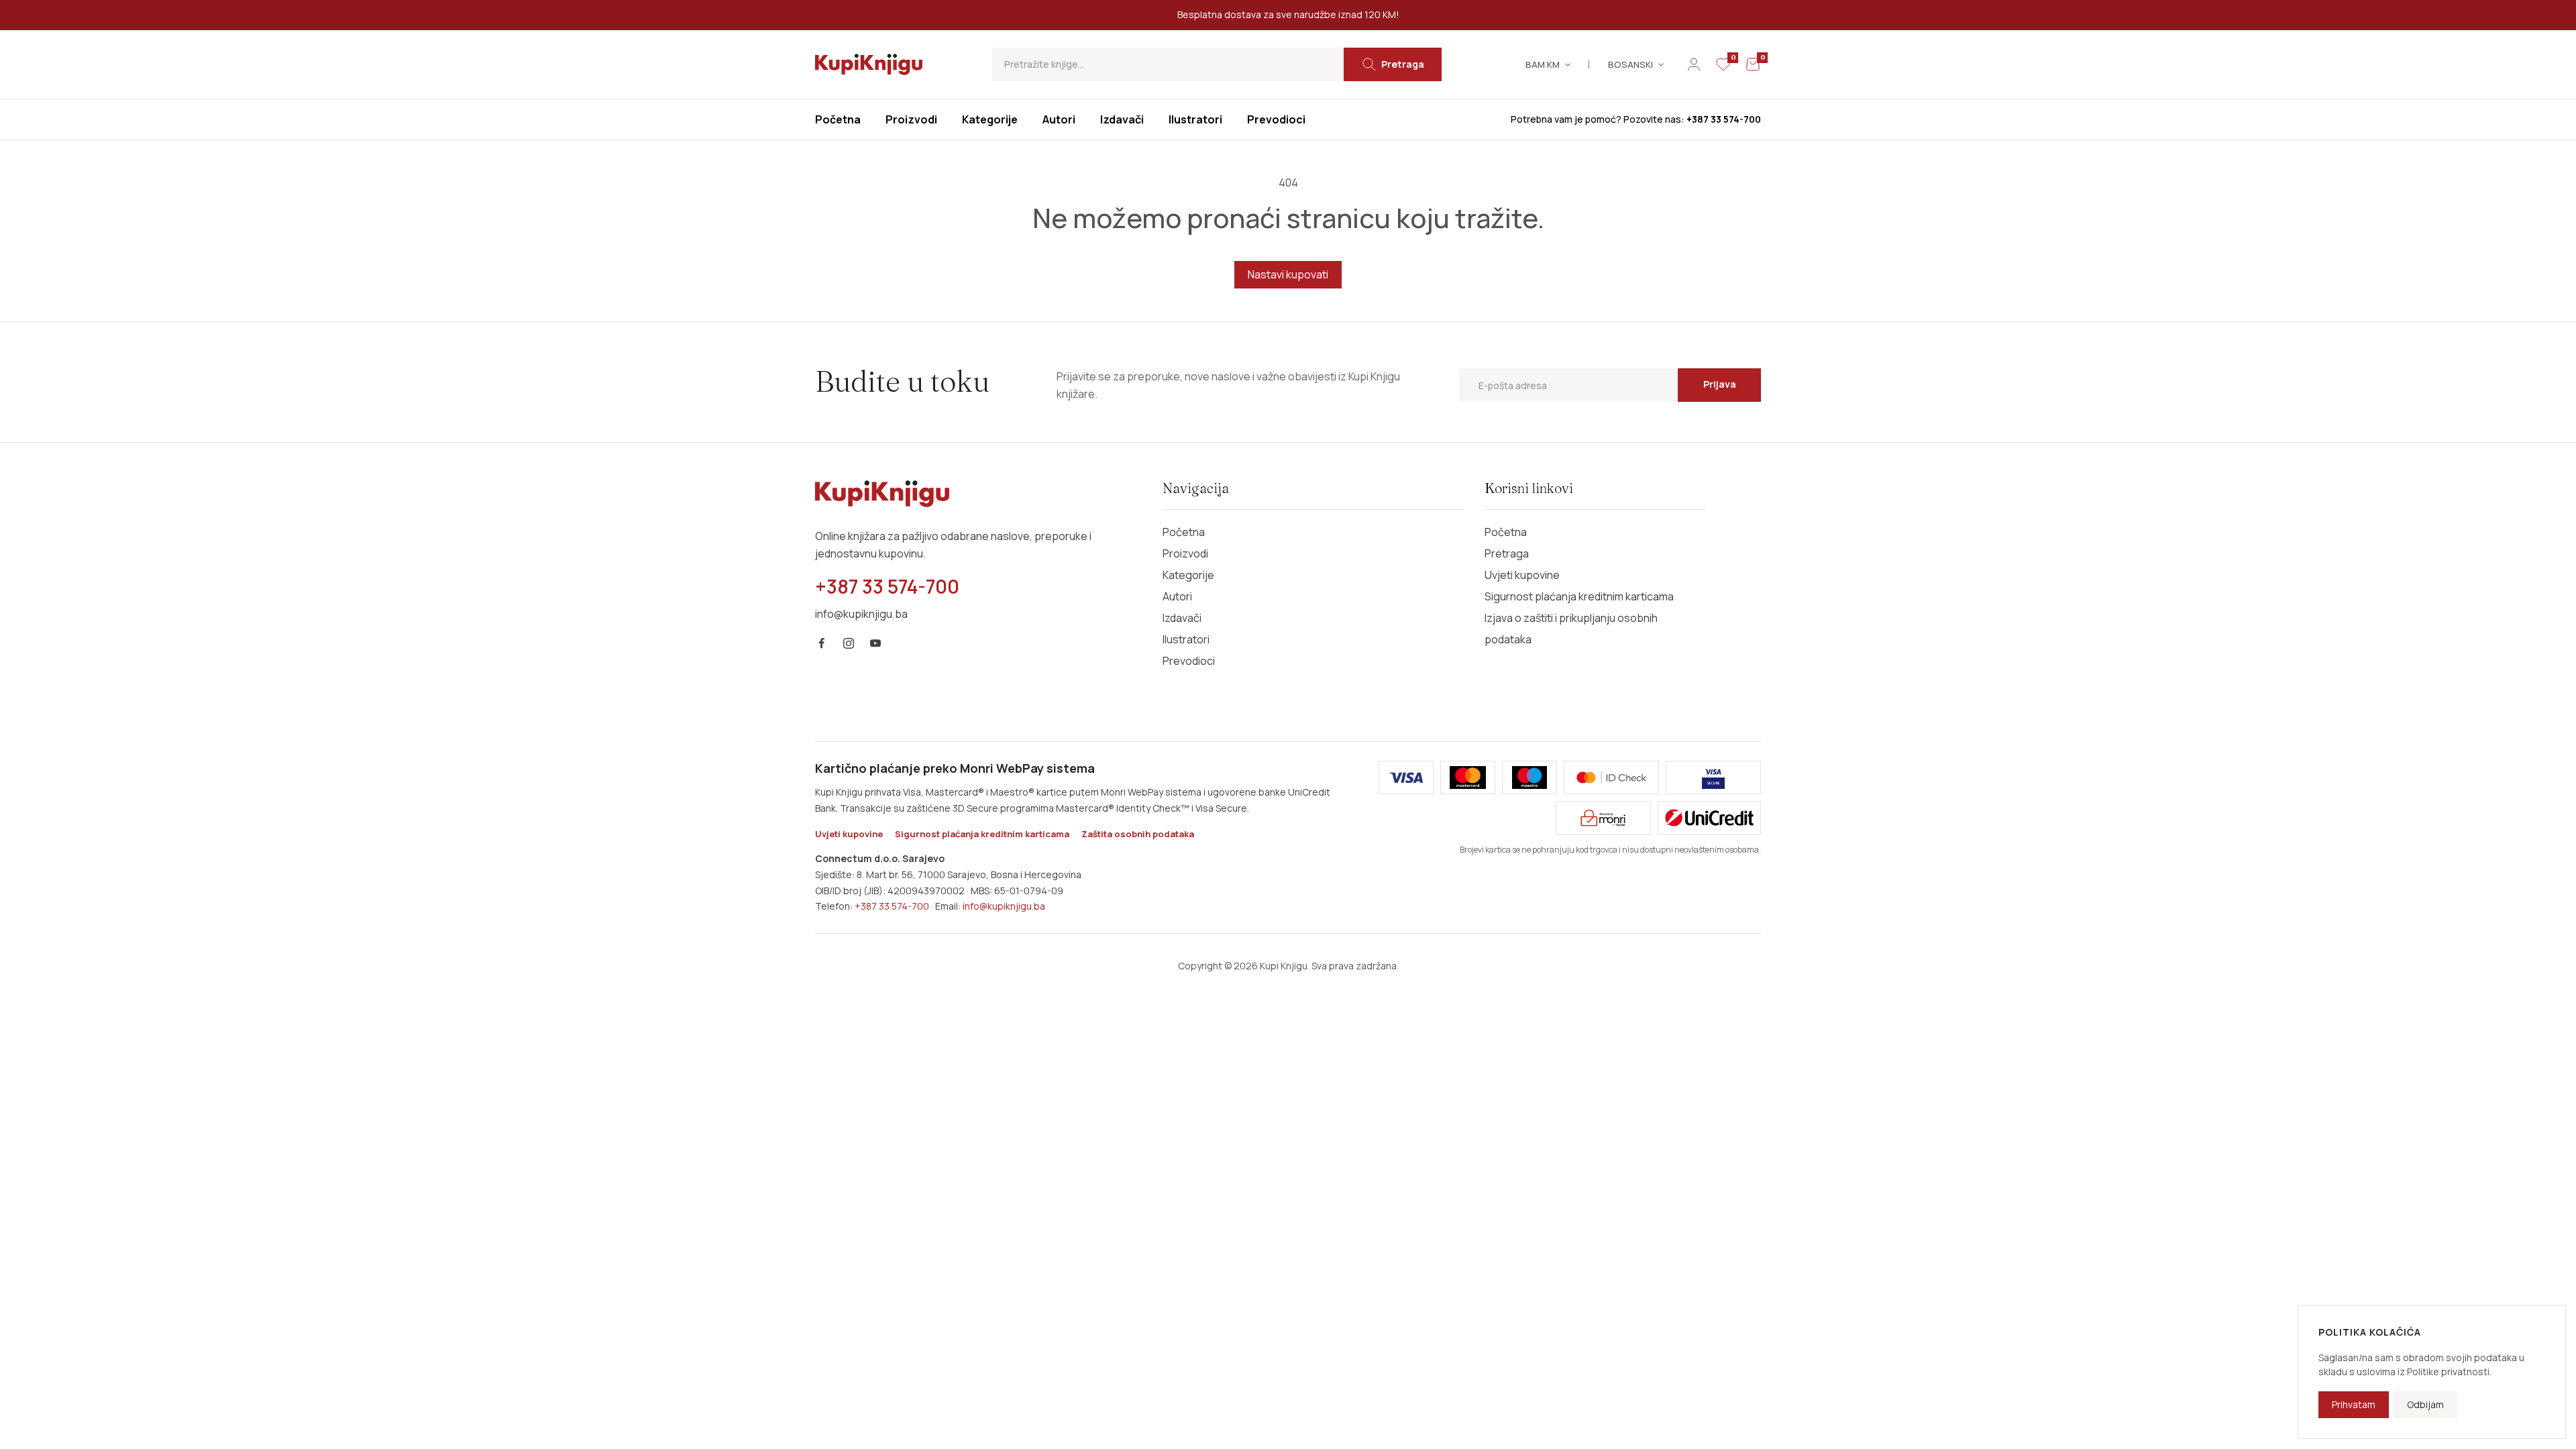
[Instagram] (849, 643)
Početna (1184, 532)
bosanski (1630, 64)
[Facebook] (822, 643)
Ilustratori (1186, 639)
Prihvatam (2354, 1404)
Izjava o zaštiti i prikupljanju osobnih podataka (1571, 629)
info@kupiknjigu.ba (1004, 906)
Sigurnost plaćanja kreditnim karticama (1579, 596)
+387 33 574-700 (892, 906)
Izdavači (1182, 618)
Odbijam (2425, 1404)
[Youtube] (875, 643)
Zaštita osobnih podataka (1138, 834)
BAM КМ (1543, 64)
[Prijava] (1694, 64)
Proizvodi (1185, 553)
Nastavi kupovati (1288, 274)
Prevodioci (1189, 661)
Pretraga (1507, 553)
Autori (1177, 596)
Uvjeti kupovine (1522, 575)
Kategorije (1188, 575)
